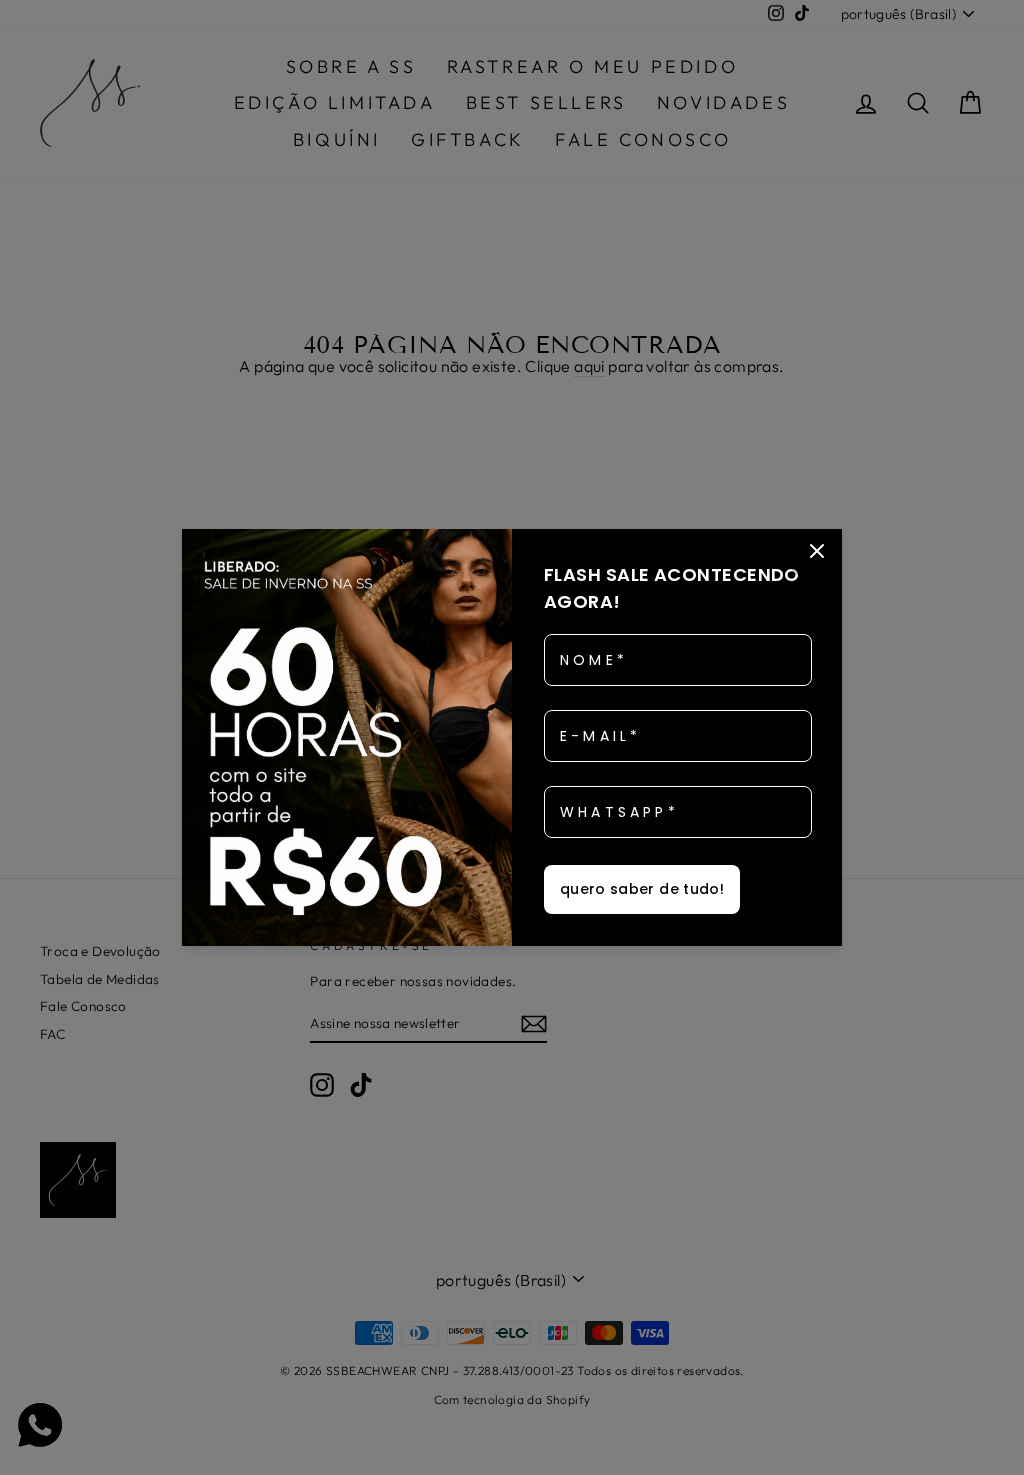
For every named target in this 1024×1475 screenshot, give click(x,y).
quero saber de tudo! (642, 889)
